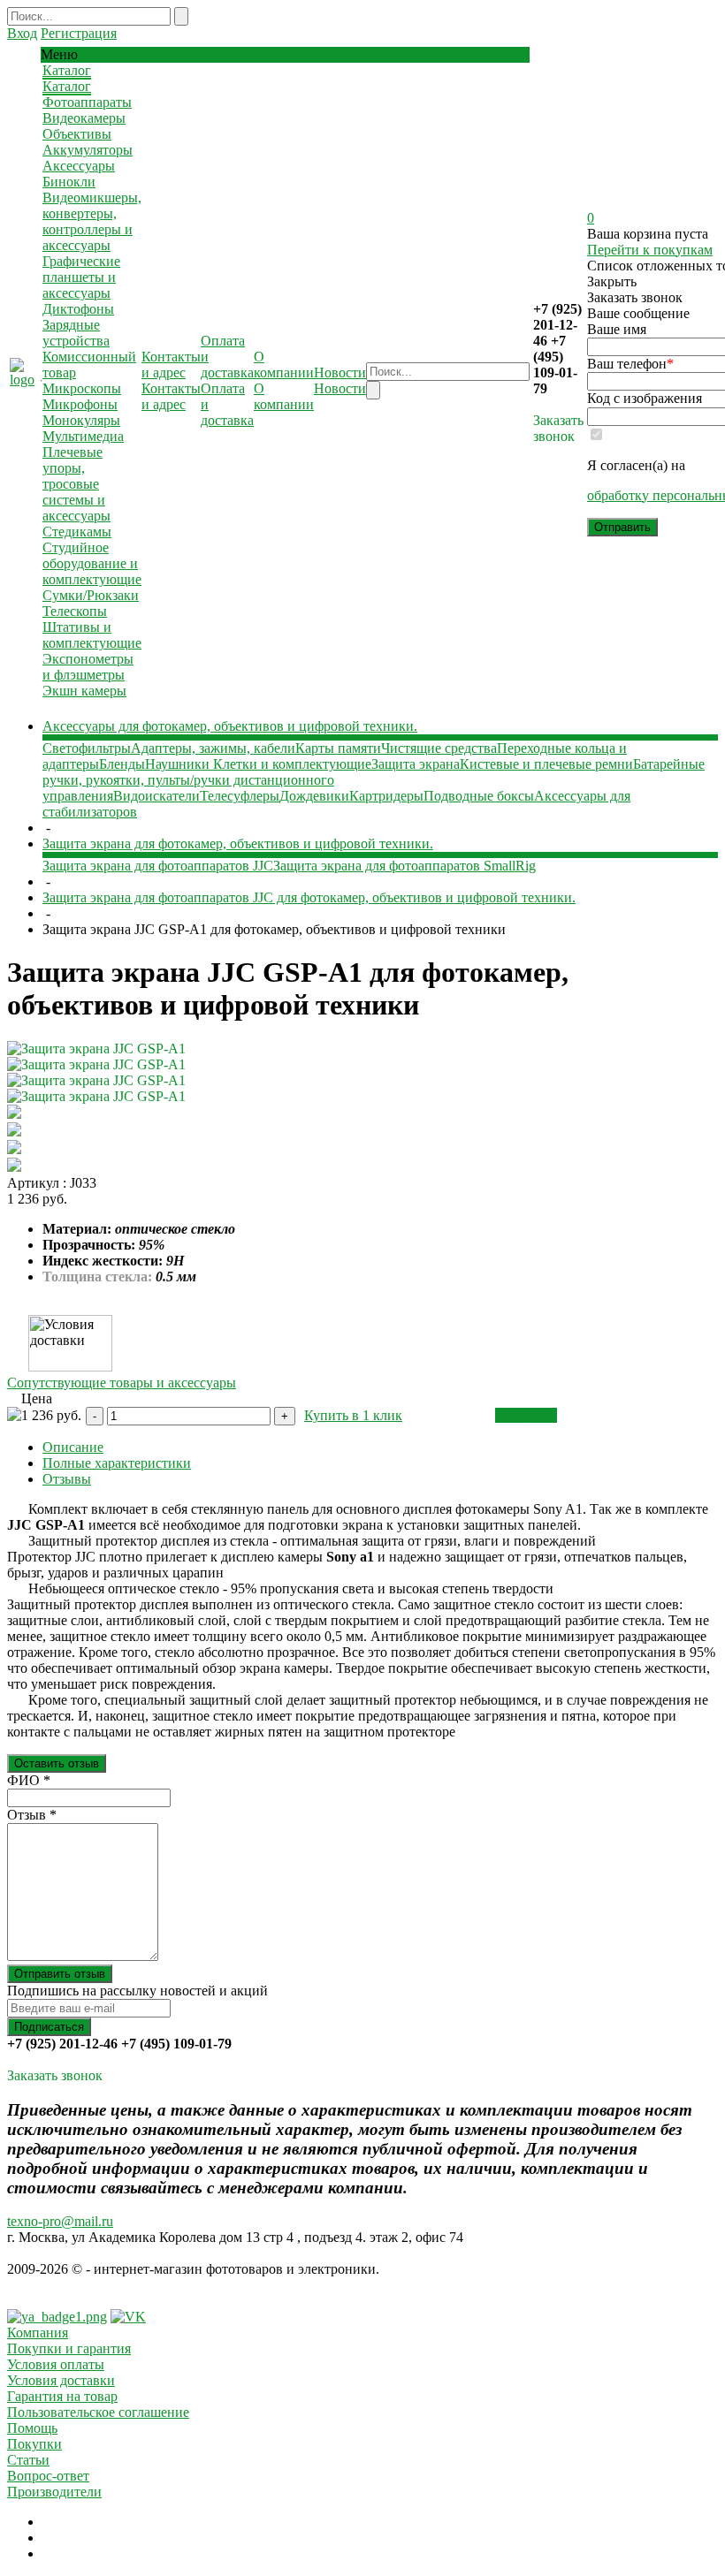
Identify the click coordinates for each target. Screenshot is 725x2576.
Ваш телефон (630, 364)
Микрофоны (80, 404)
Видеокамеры (84, 118)
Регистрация (79, 33)
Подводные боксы (479, 796)
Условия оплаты (56, 2364)
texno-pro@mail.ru (60, 2221)
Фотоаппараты (87, 102)
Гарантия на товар (62, 2396)
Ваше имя (617, 329)
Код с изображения (645, 398)
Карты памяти (338, 748)
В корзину (526, 1415)
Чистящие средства (439, 748)
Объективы (77, 134)
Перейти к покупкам (650, 250)
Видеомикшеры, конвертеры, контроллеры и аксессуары (92, 221)
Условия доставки (61, 2380)
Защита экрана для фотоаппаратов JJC (158, 866)
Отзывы (67, 1479)
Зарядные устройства (76, 333)
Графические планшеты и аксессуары (81, 277)
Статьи (28, 2460)
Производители (54, 2492)
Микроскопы (82, 388)
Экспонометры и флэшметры (88, 667)
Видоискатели (156, 796)
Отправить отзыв (60, 1974)
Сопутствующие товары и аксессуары (122, 1383)
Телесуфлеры (240, 796)
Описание (73, 1447)
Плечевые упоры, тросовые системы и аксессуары (76, 484)
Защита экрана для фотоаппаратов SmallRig (404, 866)
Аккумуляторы (88, 150)
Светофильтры (87, 748)
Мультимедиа (83, 436)
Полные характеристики (117, 1463)
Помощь (32, 2428)
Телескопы (75, 611)
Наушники (179, 764)
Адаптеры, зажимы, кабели (213, 748)
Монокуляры (81, 420)
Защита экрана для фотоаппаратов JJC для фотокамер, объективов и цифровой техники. (309, 897)
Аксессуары (79, 166)
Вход (22, 33)
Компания (38, 2333)
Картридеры (386, 796)
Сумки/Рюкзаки (91, 595)
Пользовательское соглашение (98, 2412)
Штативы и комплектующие (92, 635)
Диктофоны (78, 309)
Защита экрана (416, 764)
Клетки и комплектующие (292, 764)
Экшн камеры (84, 691)
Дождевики (314, 796)
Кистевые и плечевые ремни (546, 764)
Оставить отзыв (57, 1763)
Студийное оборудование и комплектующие (92, 563)
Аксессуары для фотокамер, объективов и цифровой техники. (230, 726)
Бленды (122, 764)
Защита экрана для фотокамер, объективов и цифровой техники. (238, 843)
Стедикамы (77, 532)
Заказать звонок (558, 428)
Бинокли (69, 182)
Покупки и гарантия (69, 2348)
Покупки (34, 2444)
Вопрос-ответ (48, 2476)
